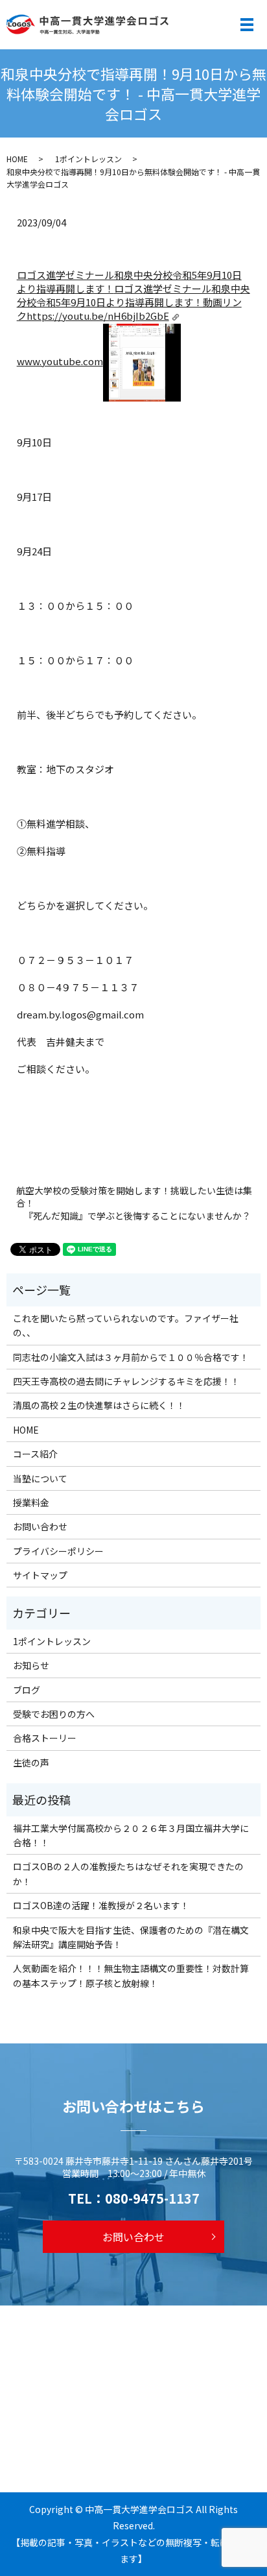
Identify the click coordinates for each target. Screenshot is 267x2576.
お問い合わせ (40, 1526)
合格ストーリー (45, 1738)
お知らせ (31, 1665)
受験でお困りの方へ (54, 1714)
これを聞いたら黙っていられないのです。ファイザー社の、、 (126, 1325)
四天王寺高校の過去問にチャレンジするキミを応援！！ (126, 1381)
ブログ (27, 1690)
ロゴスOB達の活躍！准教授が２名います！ (101, 1905)
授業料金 (31, 1502)
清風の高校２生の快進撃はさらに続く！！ (99, 1405)
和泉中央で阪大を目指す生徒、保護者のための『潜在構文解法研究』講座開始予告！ (131, 1937)
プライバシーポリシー (58, 1551)
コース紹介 (35, 1454)
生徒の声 (31, 1763)
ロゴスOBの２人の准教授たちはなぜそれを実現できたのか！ (128, 1873)
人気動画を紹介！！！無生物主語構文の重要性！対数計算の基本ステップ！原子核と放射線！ (131, 1975)
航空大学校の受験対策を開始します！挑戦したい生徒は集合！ (134, 1197)
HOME (17, 159)
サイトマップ (40, 1575)
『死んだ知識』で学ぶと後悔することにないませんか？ (137, 1216)
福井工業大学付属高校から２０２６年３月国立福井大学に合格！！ (131, 1835)
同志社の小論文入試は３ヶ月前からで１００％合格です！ (131, 1357)
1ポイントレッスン (88, 159)
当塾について (40, 1478)
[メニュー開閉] (247, 25)
